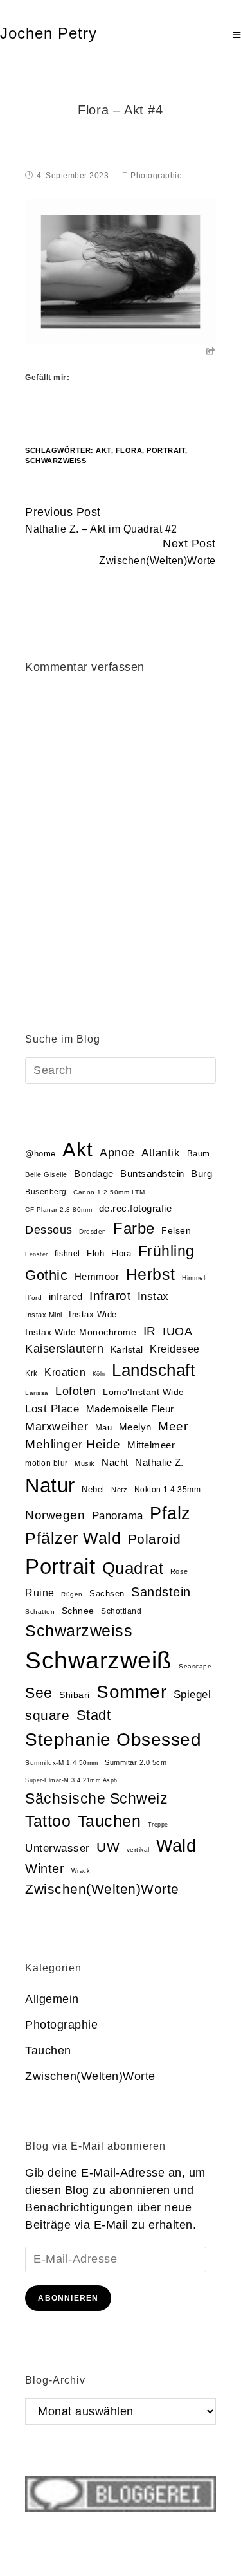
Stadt (94, 1715)
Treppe (158, 1825)
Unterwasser (58, 1848)
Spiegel (192, 1694)
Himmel (193, 1278)
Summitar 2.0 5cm (136, 1762)
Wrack (81, 1871)
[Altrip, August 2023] (120, 271)
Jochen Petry (49, 33)
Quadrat (133, 1568)
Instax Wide (93, 1314)
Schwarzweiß (56, 461)
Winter (45, 1868)
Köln (99, 1374)
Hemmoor (97, 1276)
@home (40, 1154)
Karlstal (127, 1350)
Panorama (118, 1516)
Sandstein (161, 1592)
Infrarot (110, 1296)
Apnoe (117, 1152)
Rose (179, 1571)
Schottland (121, 1611)
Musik (85, 1463)
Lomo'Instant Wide (144, 1392)
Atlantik (161, 1153)
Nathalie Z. (159, 1463)
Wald (176, 1846)
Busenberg (46, 1192)
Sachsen (107, 1594)
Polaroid (155, 1539)
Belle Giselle (46, 1174)
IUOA (177, 1331)
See (39, 1693)
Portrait (166, 450)
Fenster (37, 1254)
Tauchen (110, 1821)
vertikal (138, 1850)
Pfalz (170, 1513)
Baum (199, 1154)
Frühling (166, 1251)
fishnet (67, 1254)
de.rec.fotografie (136, 1208)
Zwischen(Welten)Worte (102, 1889)
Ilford (33, 1298)
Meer (173, 1426)
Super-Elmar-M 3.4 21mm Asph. (72, 1780)
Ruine (40, 1593)
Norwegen (55, 1515)
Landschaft (153, 1370)
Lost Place (52, 1409)
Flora (129, 450)
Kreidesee (175, 1349)
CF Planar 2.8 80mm (58, 1210)
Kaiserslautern (64, 1349)
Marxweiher (57, 1427)
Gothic (46, 1275)
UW (108, 1847)
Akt (103, 450)
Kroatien (65, 1372)
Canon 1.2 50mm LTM (109, 1192)
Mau (104, 1428)
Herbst (151, 1274)
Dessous (49, 1230)
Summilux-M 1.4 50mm (62, 1763)
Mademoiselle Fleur (130, 1409)
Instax (153, 1296)
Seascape (195, 1666)
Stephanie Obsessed (113, 1740)
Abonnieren (68, 2298)
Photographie (156, 176)
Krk (31, 1373)
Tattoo (48, 1821)
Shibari (75, 1695)
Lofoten (76, 1391)
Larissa (37, 1393)
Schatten (40, 1612)
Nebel (93, 1489)
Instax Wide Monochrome (81, 1332)
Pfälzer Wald (73, 1538)
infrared (66, 1297)
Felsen (176, 1230)
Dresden (93, 1231)
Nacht (115, 1462)
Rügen (72, 1594)
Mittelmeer (151, 1445)
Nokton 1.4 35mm (168, 1490)
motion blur (47, 1463)
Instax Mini (44, 1315)
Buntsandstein (152, 1174)
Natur (50, 1485)
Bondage (94, 1174)
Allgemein (52, 1999)
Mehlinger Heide (73, 1444)
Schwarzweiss (79, 1631)
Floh (95, 1253)
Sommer (131, 1692)
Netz (119, 1490)
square (47, 1715)
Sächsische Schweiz (96, 1798)
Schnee (78, 1611)
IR (150, 1331)
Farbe (134, 1228)
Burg (201, 1174)
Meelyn (135, 1427)
